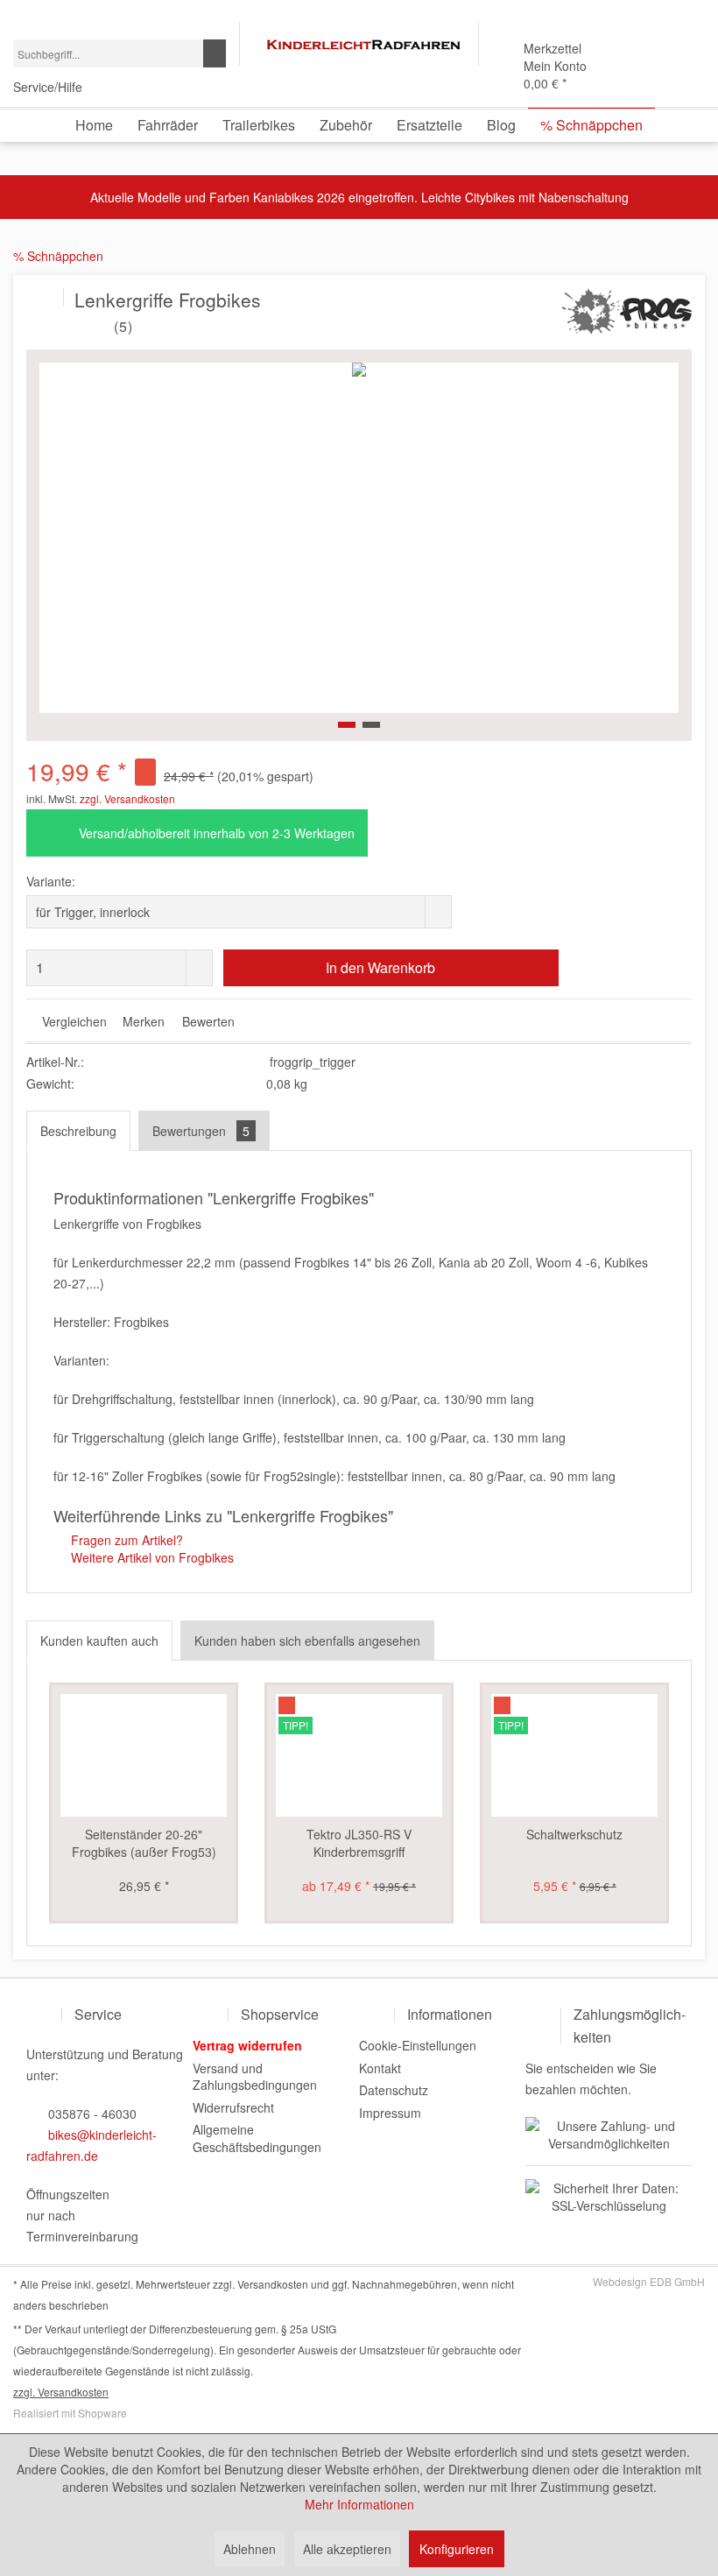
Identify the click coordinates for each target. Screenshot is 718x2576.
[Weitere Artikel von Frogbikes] (625, 319)
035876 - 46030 (92, 2114)
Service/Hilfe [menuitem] (49, 87)
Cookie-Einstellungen (418, 2045)
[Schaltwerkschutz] (574, 1755)
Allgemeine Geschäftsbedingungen (257, 2138)
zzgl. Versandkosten (127, 798)
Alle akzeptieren (347, 2549)
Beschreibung (78, 1131)
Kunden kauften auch (99, 1641)
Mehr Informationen (359, 2504)
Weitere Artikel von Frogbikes (151, 1557)
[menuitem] (120, 53)
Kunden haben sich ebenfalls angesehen (307, 1641)
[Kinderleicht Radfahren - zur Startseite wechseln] (363, 45)
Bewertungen (201, 1131)
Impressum (390, 2113)
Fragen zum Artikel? (125, 1540)
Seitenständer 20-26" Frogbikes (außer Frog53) (144, 1843)
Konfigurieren (457, 2549)
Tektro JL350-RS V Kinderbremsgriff (359, 1843)
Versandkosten (273, 2284)
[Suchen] (215, 53)
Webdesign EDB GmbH (649, 2281)
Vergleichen (73, 1021)
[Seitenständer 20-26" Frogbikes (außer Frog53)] (144, 1755)
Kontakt (380, 2068)
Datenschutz (394, 2090)
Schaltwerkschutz (574, 1834)
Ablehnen (250, 2549)
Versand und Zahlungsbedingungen (255, 2077)
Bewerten (207, 1021)
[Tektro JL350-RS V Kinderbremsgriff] (359, 1755)
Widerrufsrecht (233, 2107)
